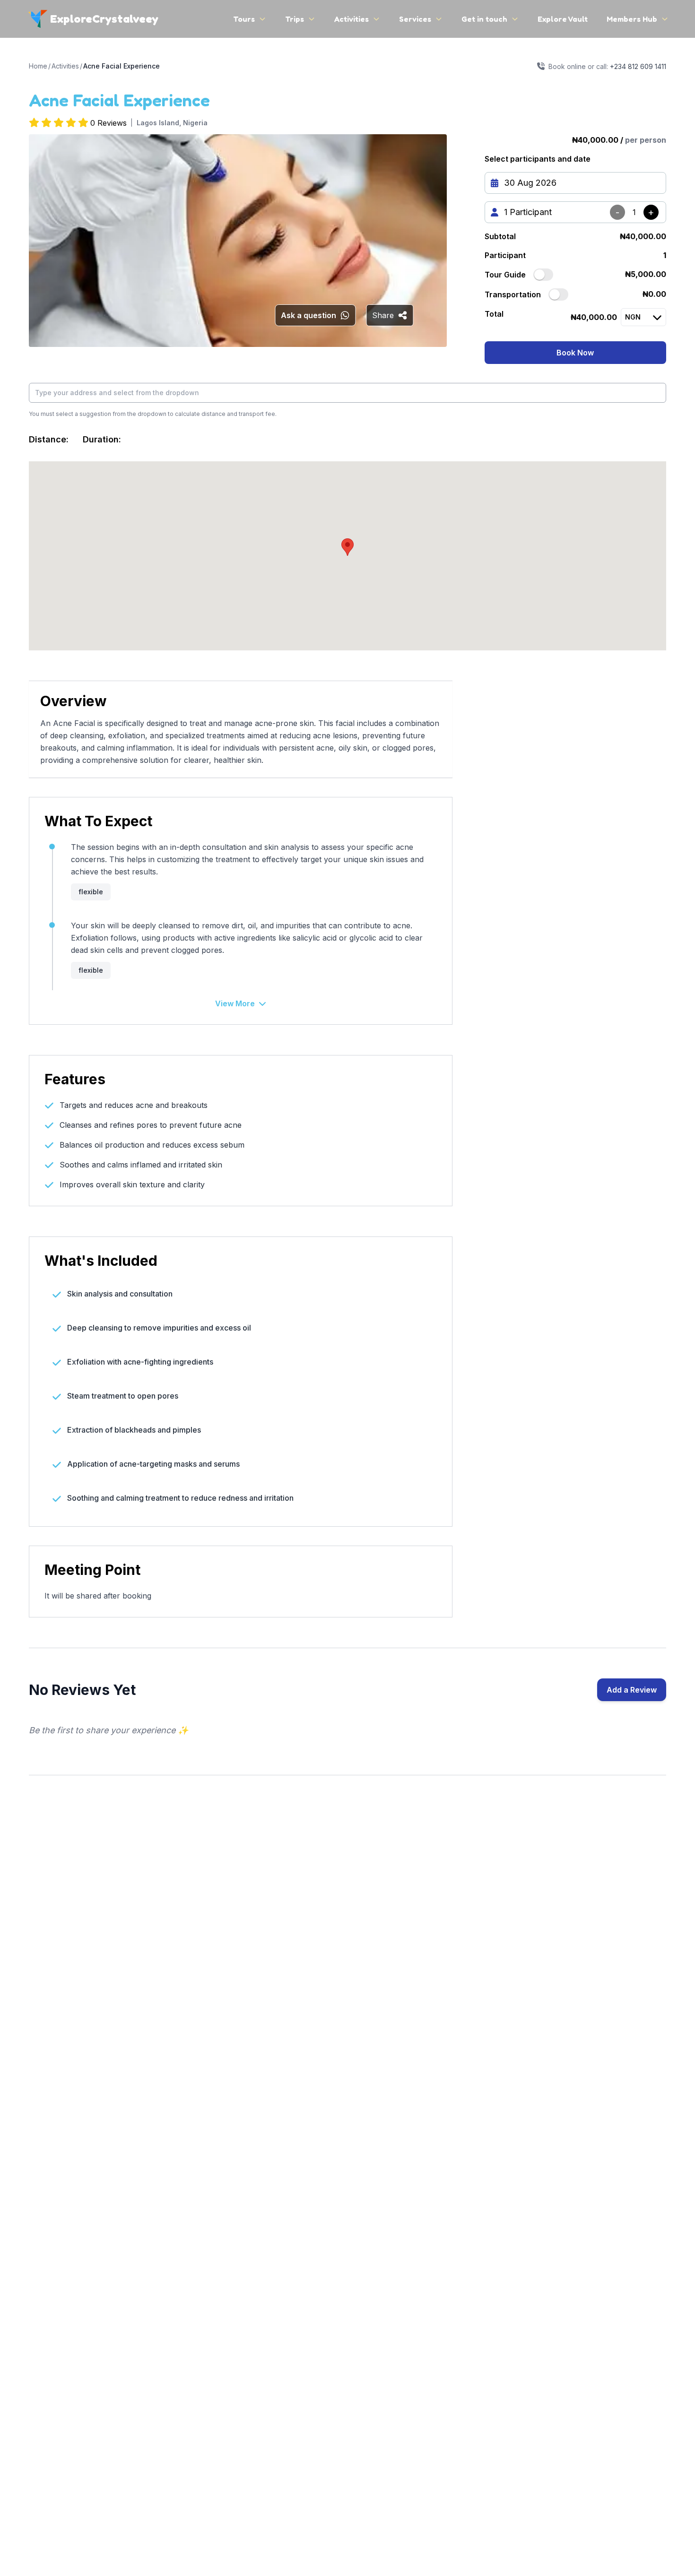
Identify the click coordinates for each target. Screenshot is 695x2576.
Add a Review (632, 1690)
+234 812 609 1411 (638, 66)
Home (38, 66)
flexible (91, 892)
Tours (244, 19)
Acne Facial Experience (122, 66)
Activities (352, 19)
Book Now (575, 353)
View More (235, 1003)
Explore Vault (563, 19)
